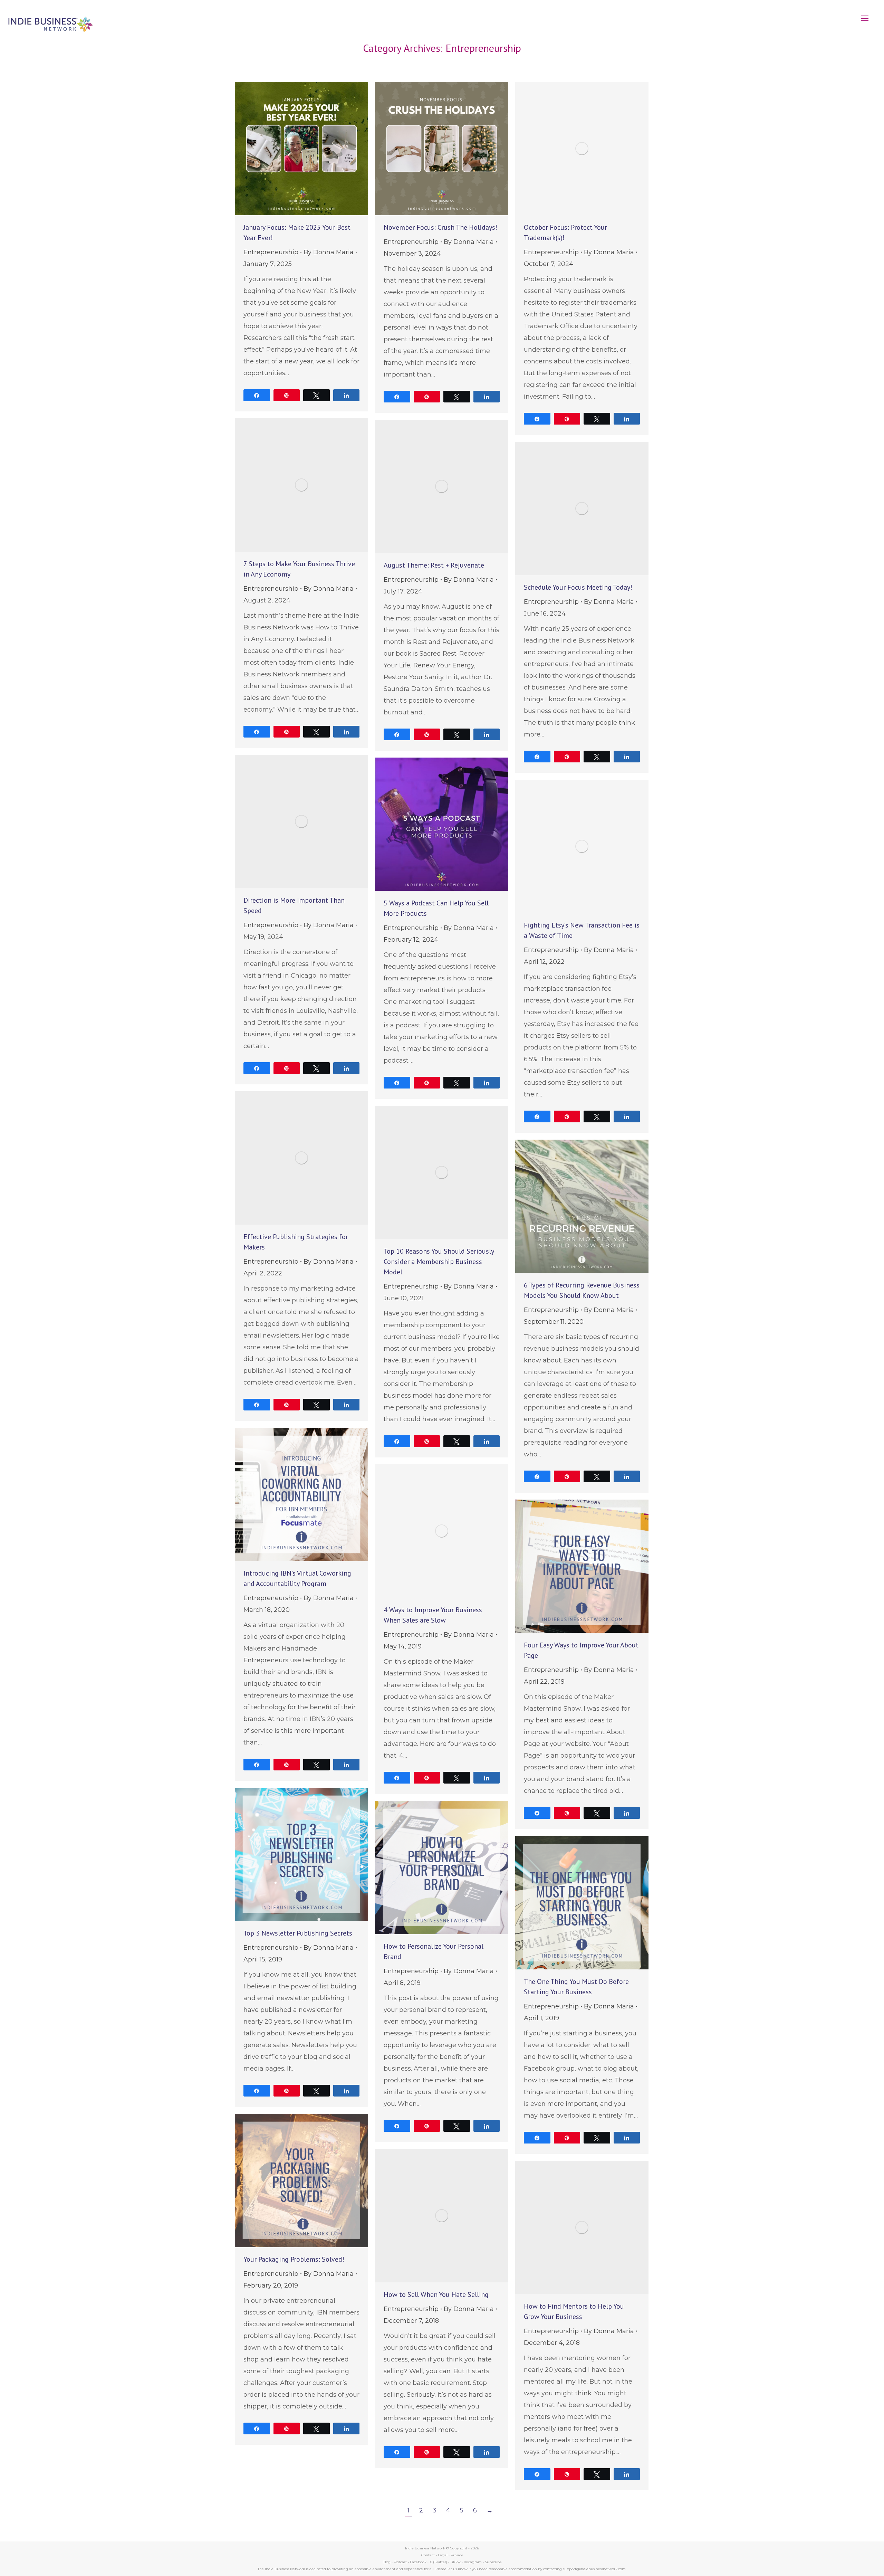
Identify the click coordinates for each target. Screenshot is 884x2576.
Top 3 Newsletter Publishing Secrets (298, 1933)
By (329, 252)
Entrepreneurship (271, 252)
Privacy (457, 2555)
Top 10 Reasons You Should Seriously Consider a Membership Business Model (439, 1262)
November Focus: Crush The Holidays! (440, 227)
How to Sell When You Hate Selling (436, 2294)
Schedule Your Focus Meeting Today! (578, 587)
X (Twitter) (439, 2562)
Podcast (400, 2562)
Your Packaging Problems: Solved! (294, 2259)
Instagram (473, 2562)
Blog (387, 2562)
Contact (428, 2555)
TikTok (455, 2562)
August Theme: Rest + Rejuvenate (434, 565)
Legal (443, 2555)
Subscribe (493, 2562)
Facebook (418, 2562)
